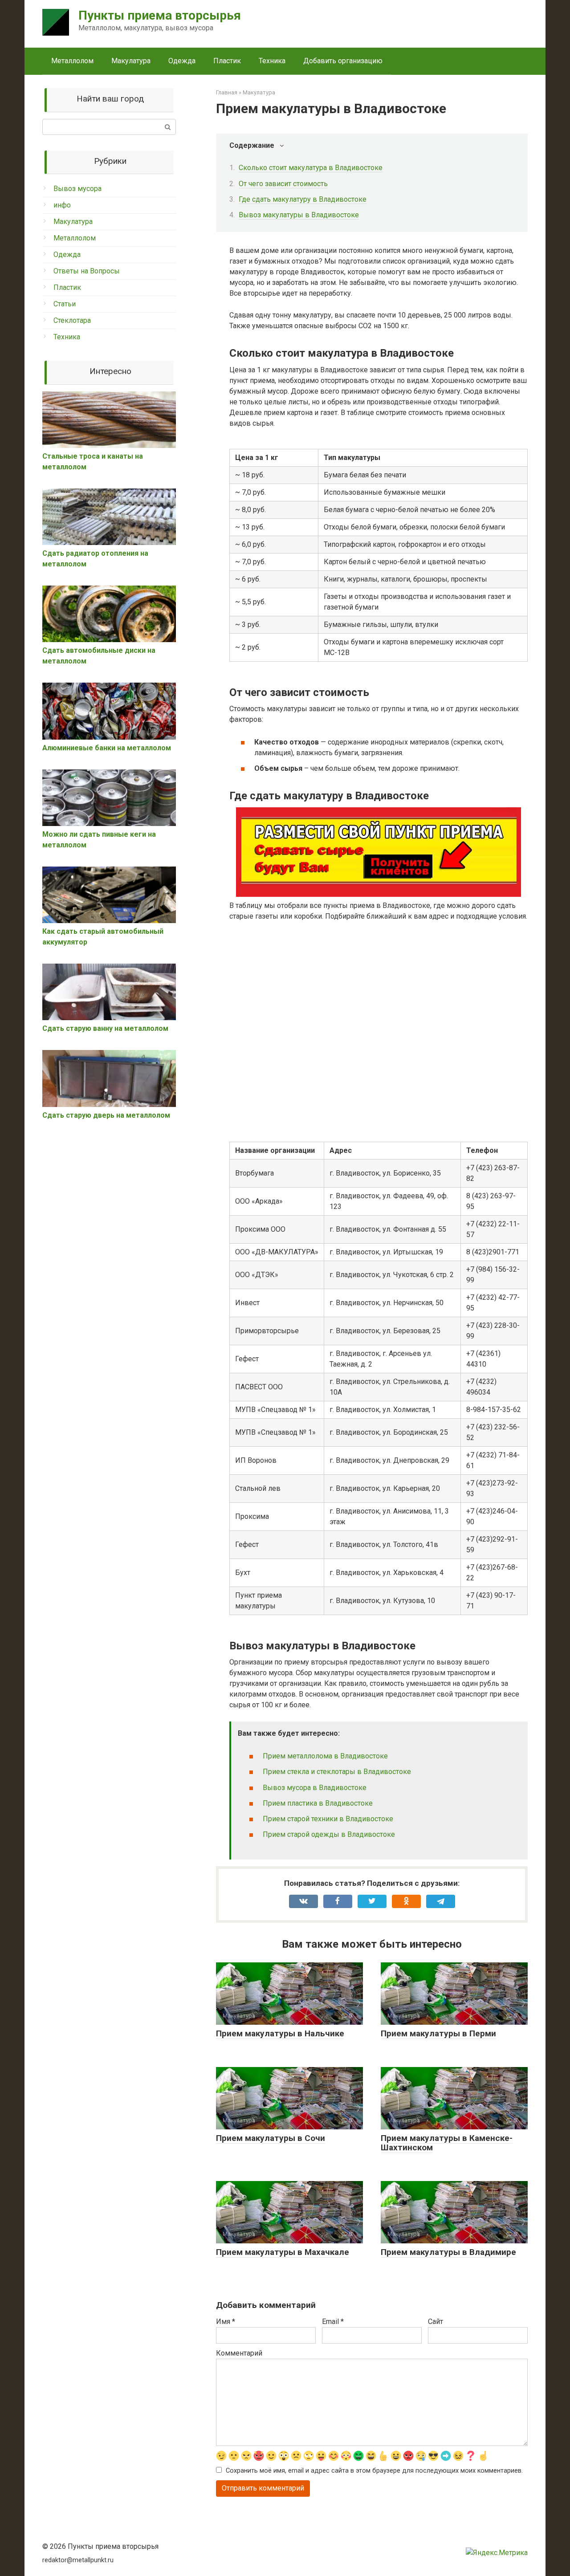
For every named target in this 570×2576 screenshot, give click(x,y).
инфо (62, 205)
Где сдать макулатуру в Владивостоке (303, 199)
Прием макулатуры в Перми (438, 2033)
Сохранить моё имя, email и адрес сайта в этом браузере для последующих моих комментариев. (374, 2471)
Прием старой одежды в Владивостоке (329, 1834)
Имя (226, 2322)
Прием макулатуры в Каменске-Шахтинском (447, 2143)
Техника (272, 61)
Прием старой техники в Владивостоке (328, 1819)
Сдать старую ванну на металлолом (105, 1028)
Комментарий (239, 2353)
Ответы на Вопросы (87, 271)
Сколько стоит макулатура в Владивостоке (311, 168)
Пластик (227, 61)
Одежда (182, 61)
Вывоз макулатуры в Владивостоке (299, 215)
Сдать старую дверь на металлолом (106, 1115)
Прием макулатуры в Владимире (448, 2252)
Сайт (436, 2322)
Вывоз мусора (77, 189)
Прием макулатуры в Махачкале (283, 2252)
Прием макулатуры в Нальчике (280, 2033)
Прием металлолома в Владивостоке (325, 1756)
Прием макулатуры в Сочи (271, 2138)
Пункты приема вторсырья (160, 15)
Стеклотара (72, 320)
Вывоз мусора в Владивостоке (315, 1788)
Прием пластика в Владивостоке (318, 1803)
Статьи (65, 304)
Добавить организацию (343, 61)
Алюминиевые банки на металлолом (107, 748)
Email (333, 2322)
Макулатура (131, 61)
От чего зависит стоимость (283, 184)
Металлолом (72, 61)
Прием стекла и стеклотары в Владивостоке (337, 1772)
